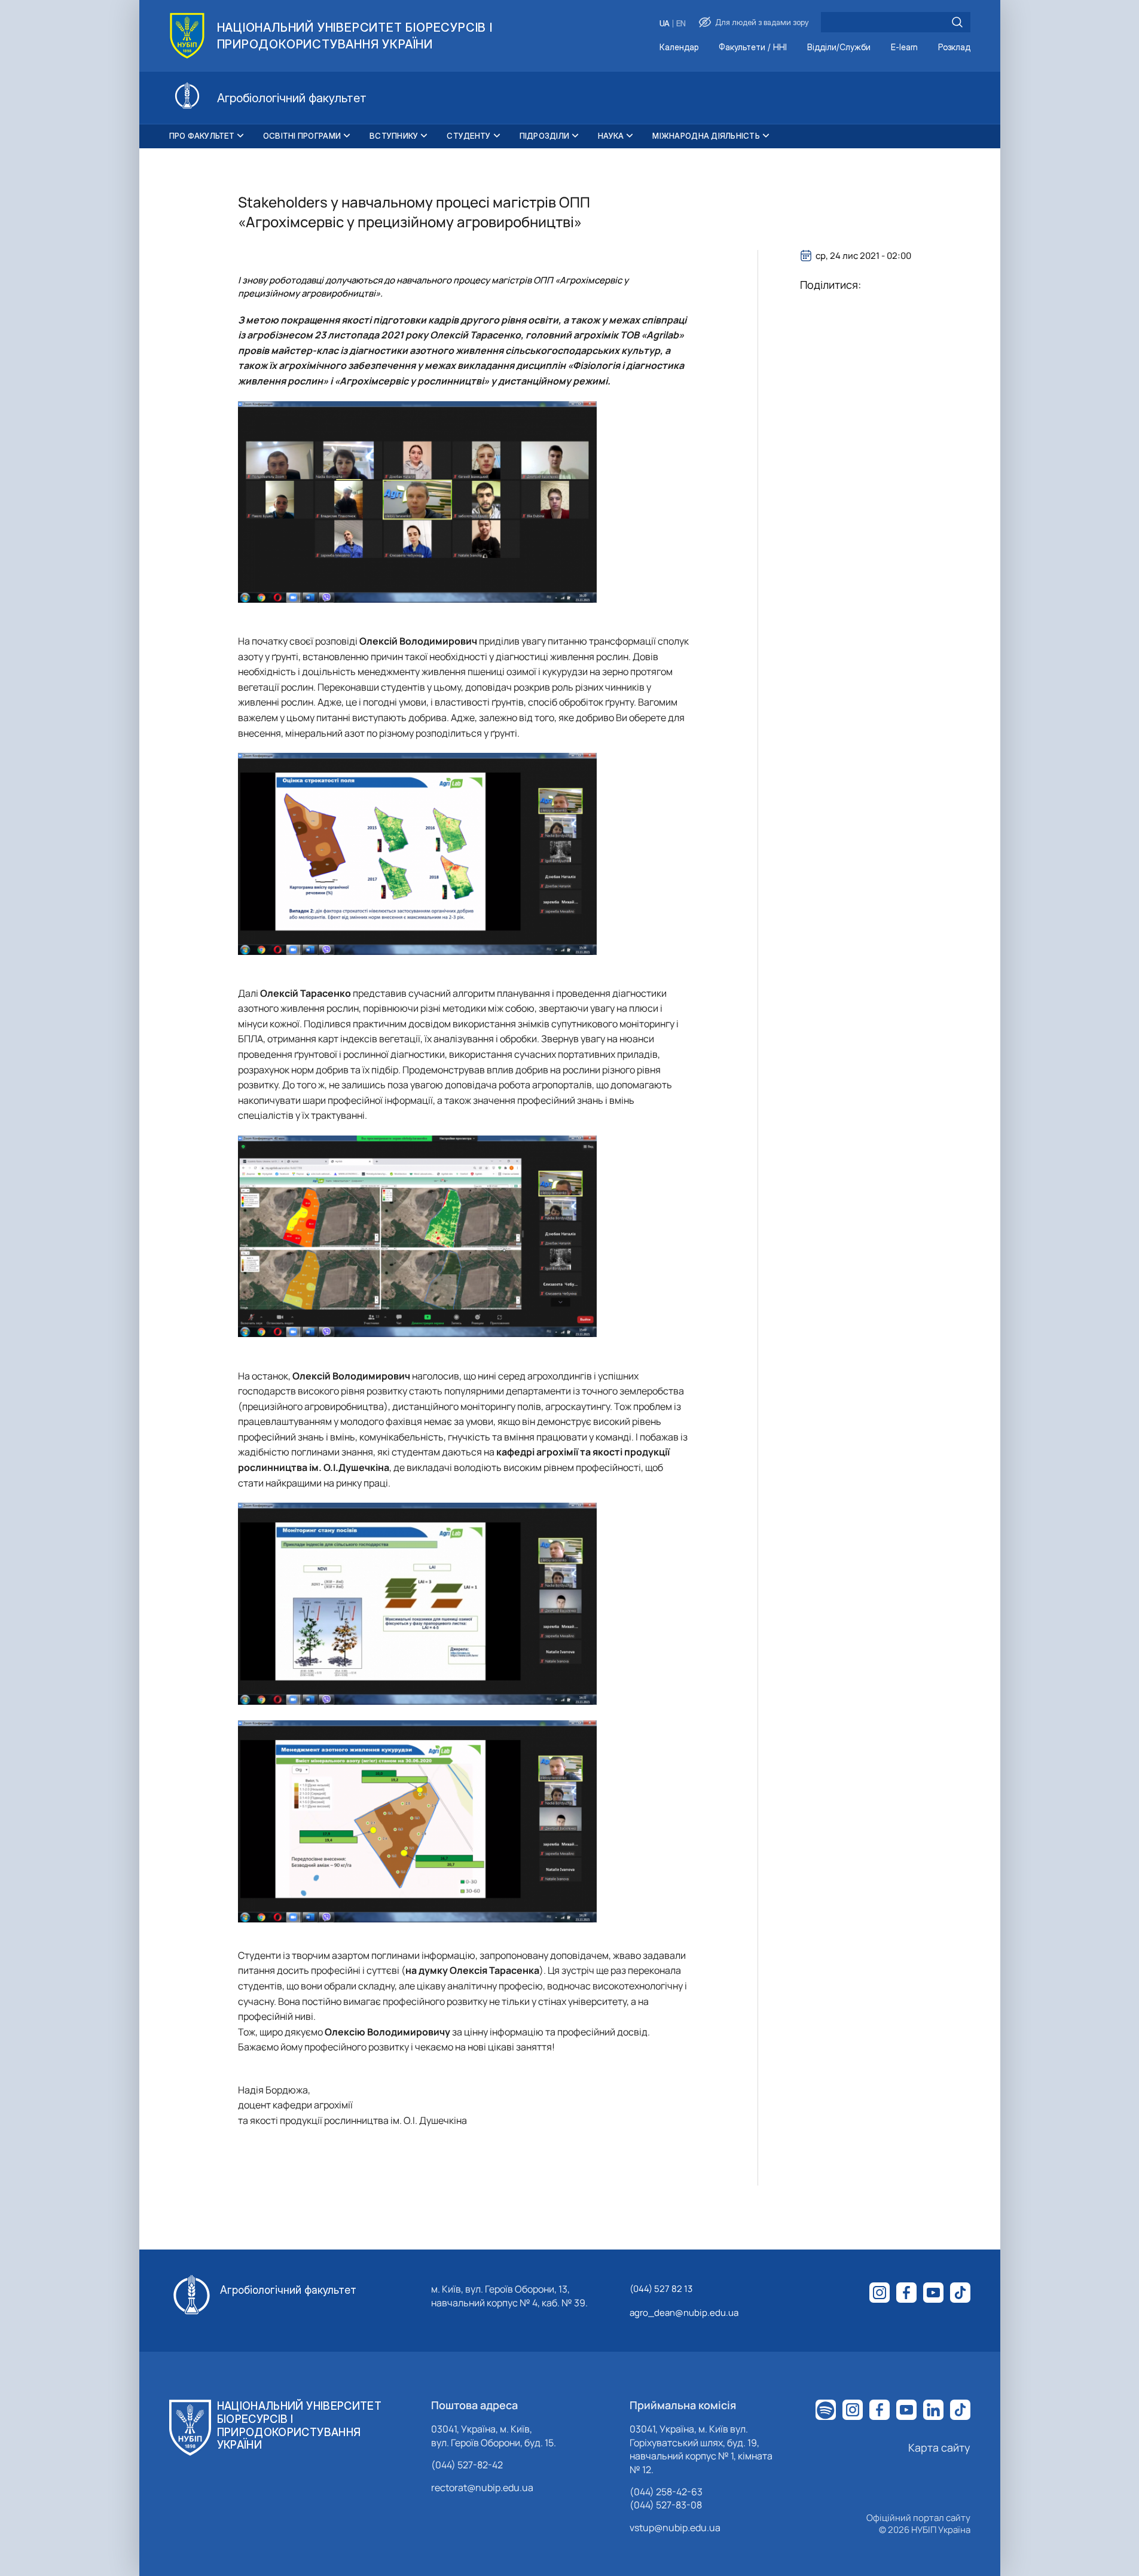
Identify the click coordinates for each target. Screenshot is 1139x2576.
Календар (679, 48)
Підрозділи (545, 136)
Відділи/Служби (839, 48)
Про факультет (202, 136)
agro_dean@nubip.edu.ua (684, 2313)
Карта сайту (939, 2447)
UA (665, 24)
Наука (611, 136)
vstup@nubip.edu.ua (675, 2528)
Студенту (468, 136)
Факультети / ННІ (753, 48)
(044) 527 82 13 (661, 2289)
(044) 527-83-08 (666, 2505)
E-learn (904, 48)
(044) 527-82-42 (467, 2465)
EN (681, 24)
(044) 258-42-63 (666, 2492)
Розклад (954, 48)
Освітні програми (302, 136)
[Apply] (957, 22)
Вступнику (394, 136)
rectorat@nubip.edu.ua (482, 2488)
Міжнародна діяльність (706, 136)
